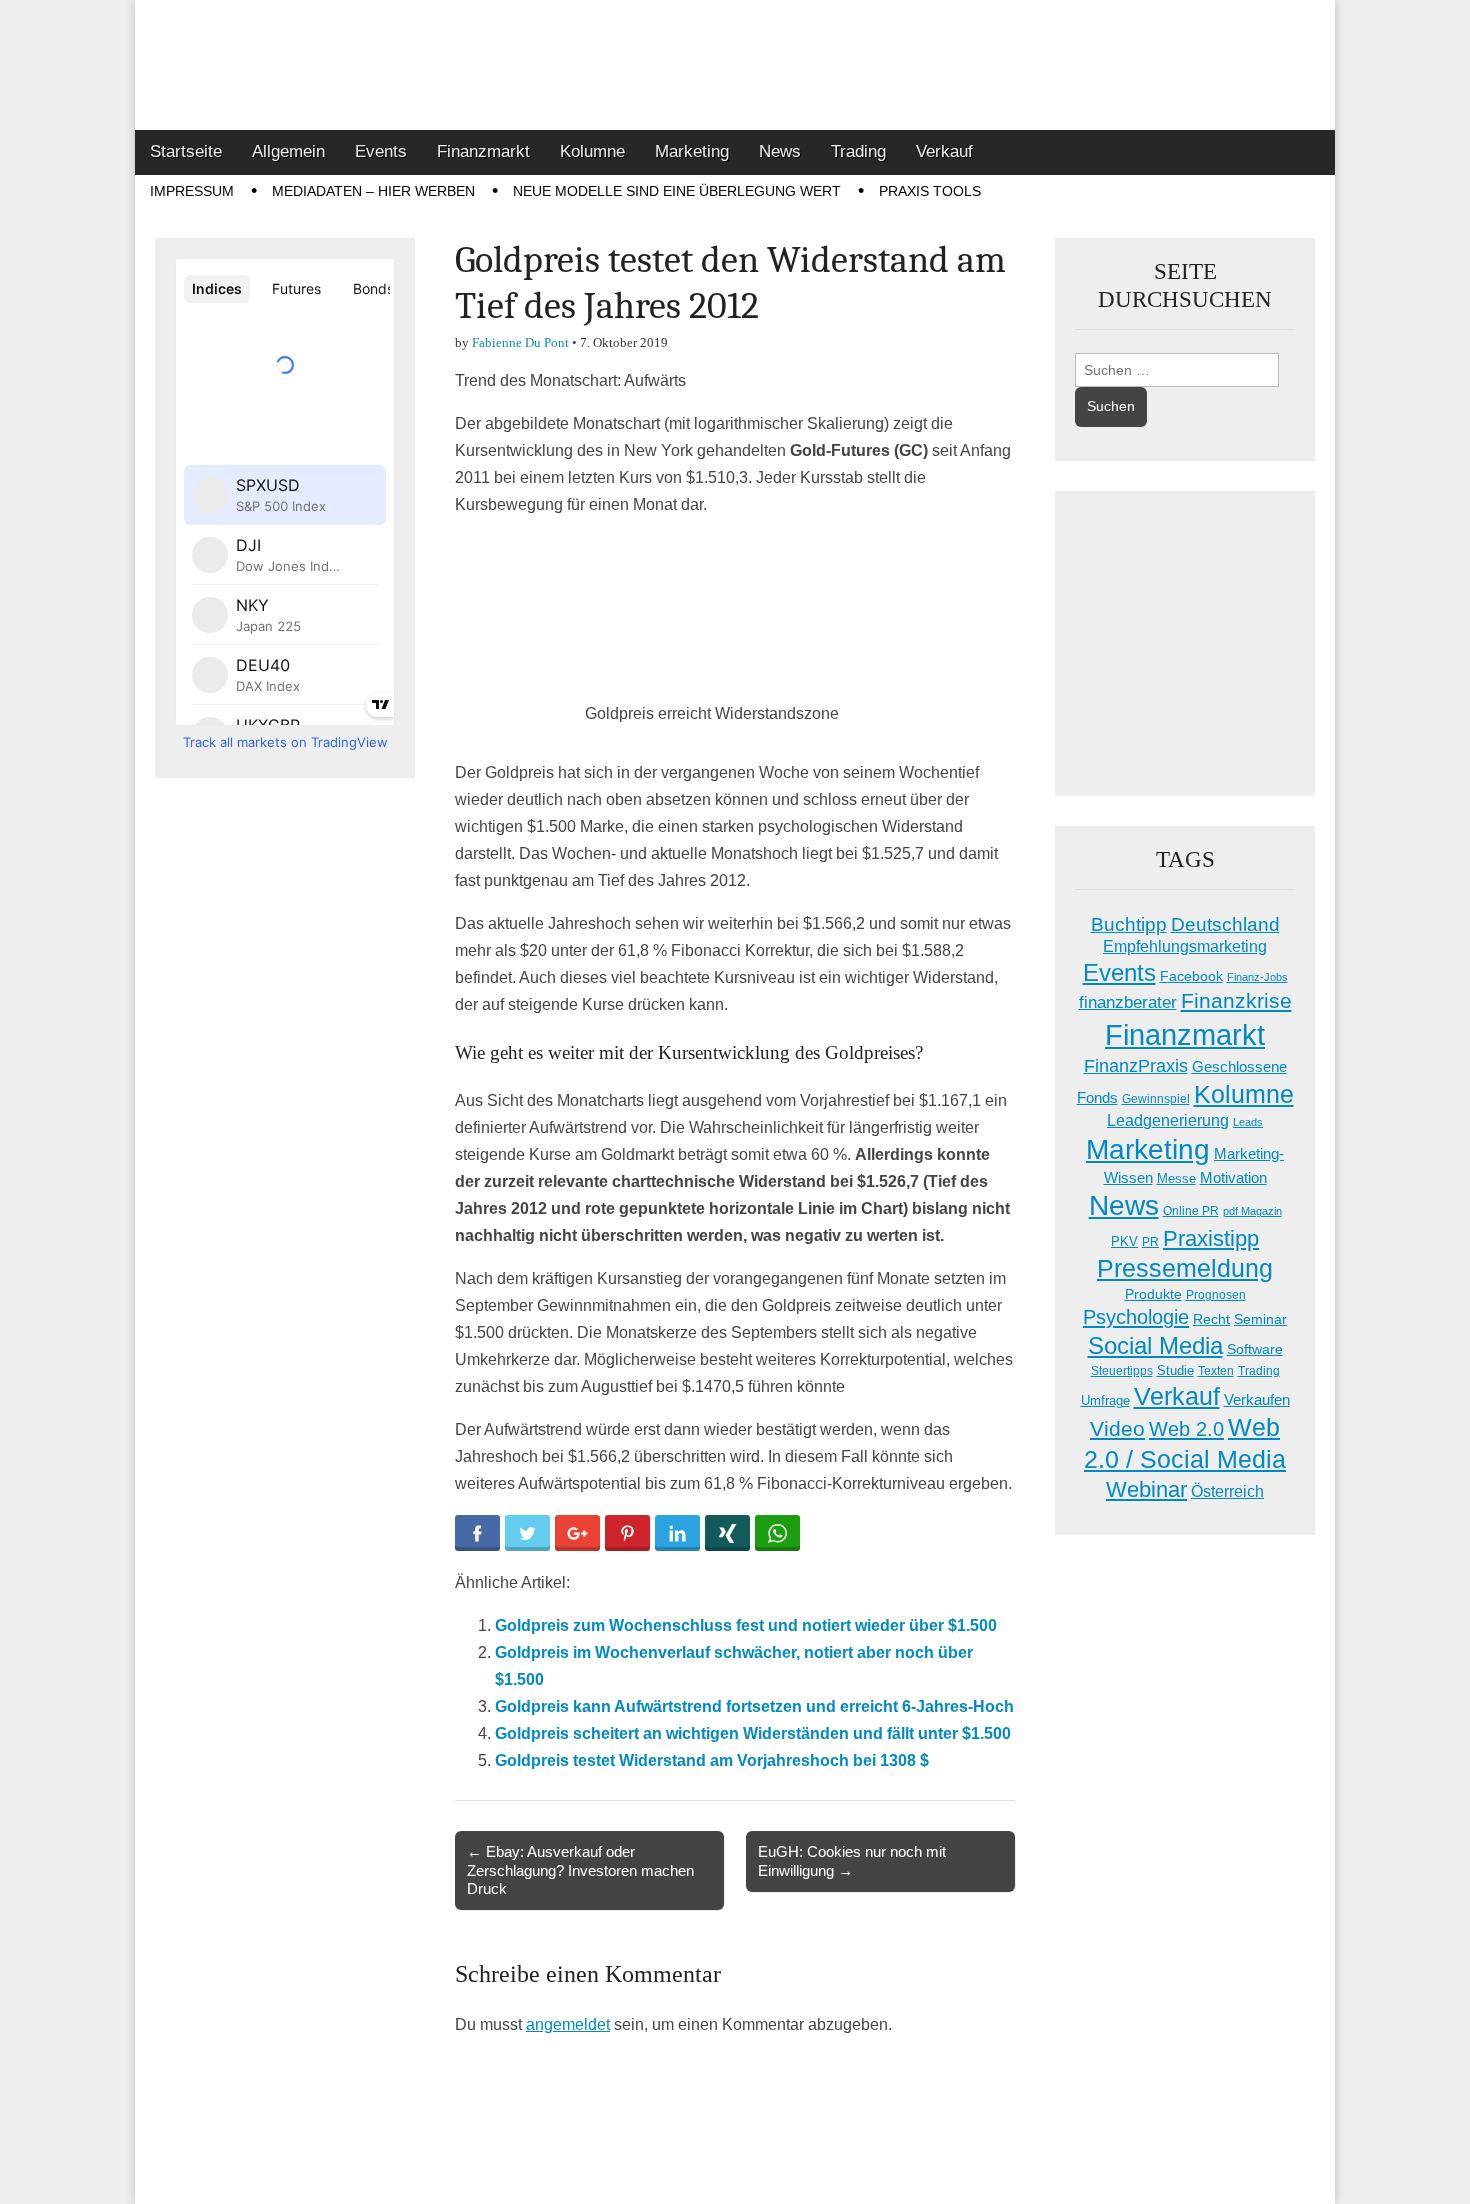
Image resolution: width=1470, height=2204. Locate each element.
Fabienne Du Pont (520, 342)
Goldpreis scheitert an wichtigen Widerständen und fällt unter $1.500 (753, 1733)
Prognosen (1216, 1295)
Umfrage (1105, 1401)
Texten (1216, 1371)
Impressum (192, 191)
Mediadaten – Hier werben (373, 191)
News (780, 151)
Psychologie (1136, 1317)
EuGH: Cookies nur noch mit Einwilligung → (852, 1860)
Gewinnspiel (1156, 1099)
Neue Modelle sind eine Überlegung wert (677, 191)
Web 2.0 (1186, 1429)
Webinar (1146, 1489)
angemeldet (568, 2024)
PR (1150, 1242)
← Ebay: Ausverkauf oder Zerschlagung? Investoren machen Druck (580, 1869)
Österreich (1227, 1491)
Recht (1211, 1319)
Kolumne (592, 151)
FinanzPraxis (1136, 1065)
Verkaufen (1257, 1399)
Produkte (1153, 1294)
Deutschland (1225, 924)
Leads (1248, 1122)
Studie (1175, 1370)
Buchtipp (1129, 924)
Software (1255, 1349)
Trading (858, 151)
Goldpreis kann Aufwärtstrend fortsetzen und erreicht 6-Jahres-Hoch (754, 1706)
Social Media (1155, 1345)
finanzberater (1128, 1002)
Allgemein (288, 151)
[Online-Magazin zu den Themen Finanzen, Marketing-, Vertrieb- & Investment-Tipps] (735, 65)
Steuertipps (1122, 1371)
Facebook (1191, 976)
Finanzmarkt (483, 151)
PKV (1124, 1241)
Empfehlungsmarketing (1185, 946)
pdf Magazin (1252, 1211)
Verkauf (944, 151)
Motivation (1233, 1177)
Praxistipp (1211, 1238)
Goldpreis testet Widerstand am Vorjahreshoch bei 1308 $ (712, 1760)
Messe (1176, 1178)
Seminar (1260, 1319)
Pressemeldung (1185, 1268)
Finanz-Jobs (1257, 977)
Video (1117, 1429)
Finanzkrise (1236, 1001)
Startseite (186, 151)
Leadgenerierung (1168, 1120)
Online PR (1191, 1211)
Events (381, 151)
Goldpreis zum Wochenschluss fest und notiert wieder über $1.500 (746, 1625)
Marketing (692, 151)
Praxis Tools (930, 191)
